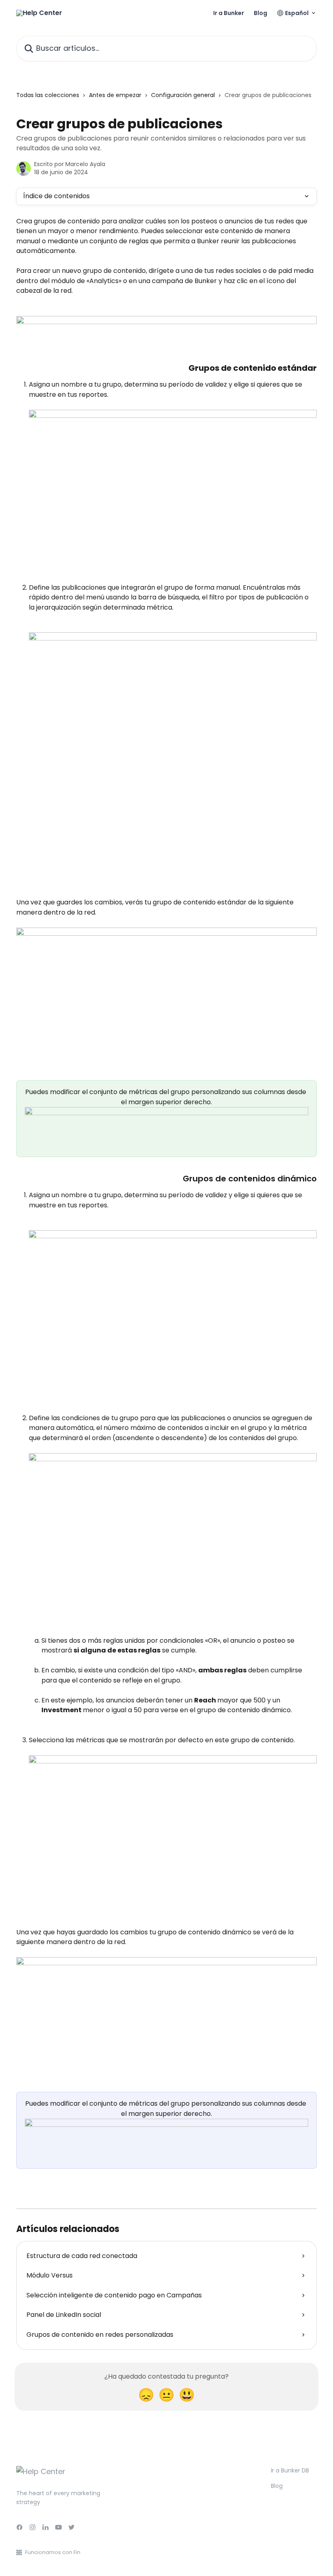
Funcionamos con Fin (53, 2552)
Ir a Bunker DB (290, 2470)
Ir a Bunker (229, 13)
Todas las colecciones (48, 95)
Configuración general (183, 95)
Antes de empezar (115, 95)
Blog (261, 13)
